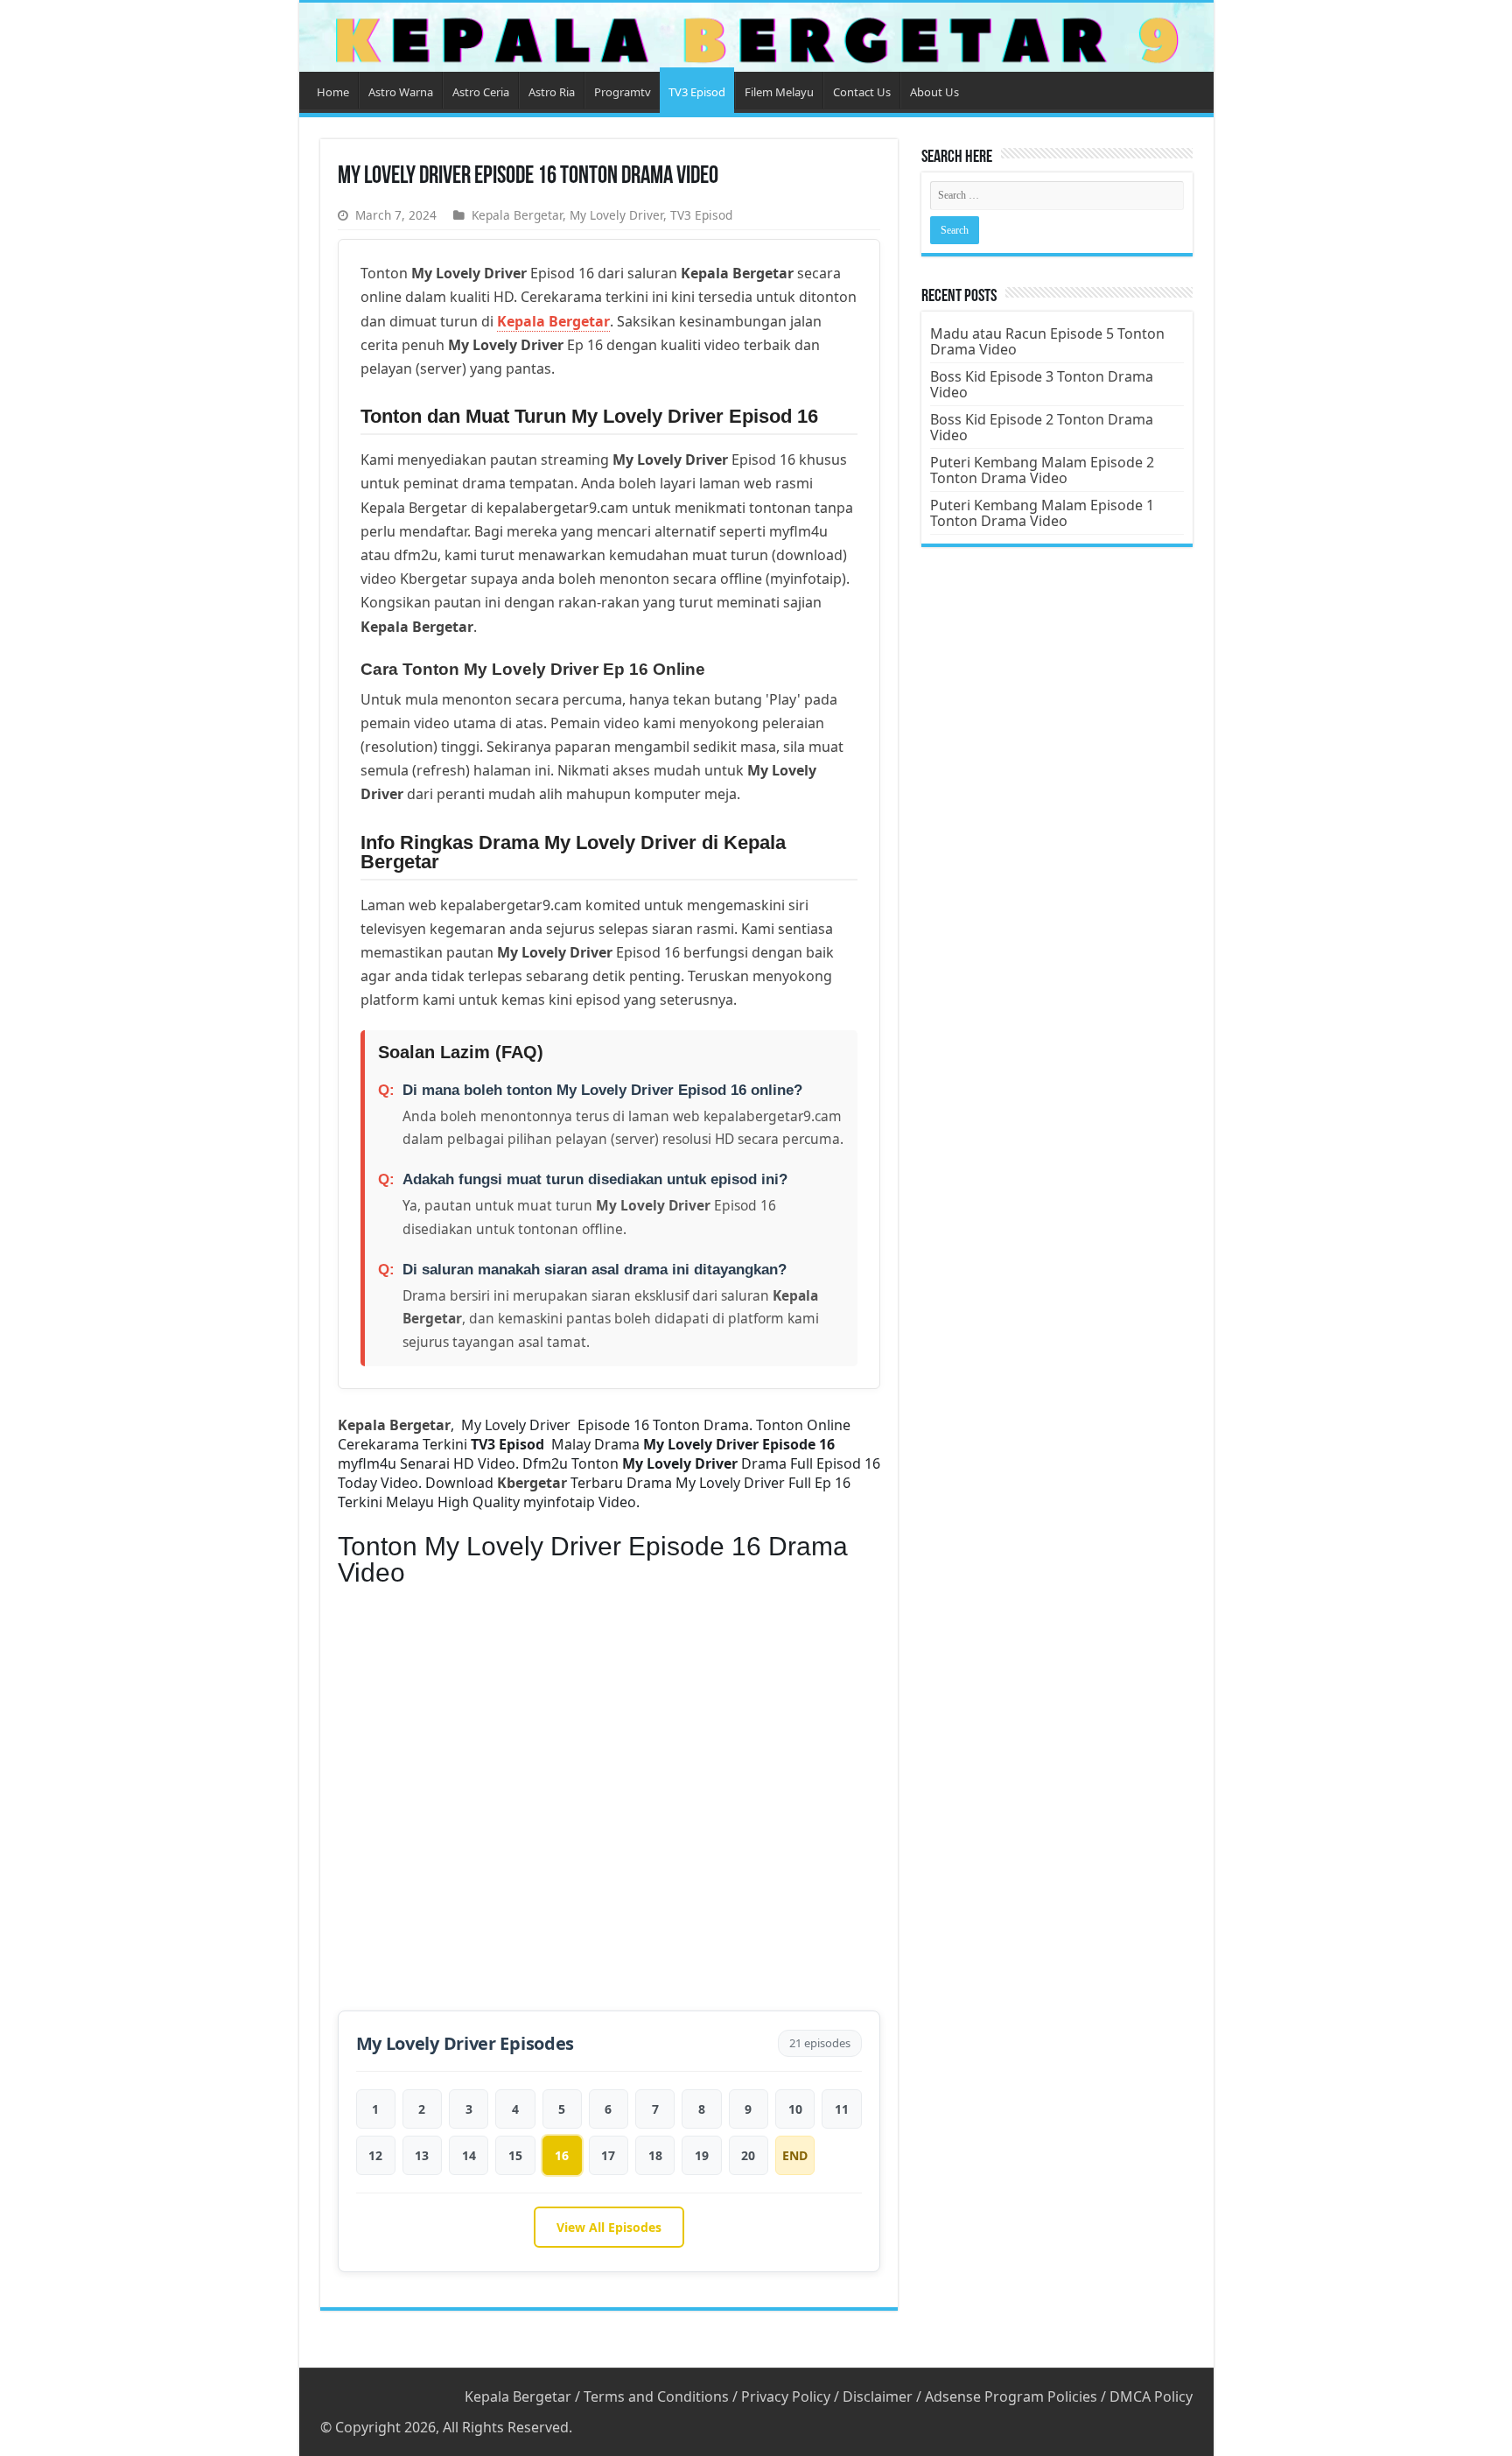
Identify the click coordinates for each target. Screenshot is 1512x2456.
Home (333, 92)
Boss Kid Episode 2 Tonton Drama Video (1042, 427)
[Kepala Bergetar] (756, 37)
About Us (934, 92)
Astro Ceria (481, 92)
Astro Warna (401, 92)
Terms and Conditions (656, 2396)
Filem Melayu (779, 92)
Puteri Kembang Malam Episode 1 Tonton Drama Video (1042, 513)
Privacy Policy (786, 2396)
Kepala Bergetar (517, 215)
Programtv (623, 92)
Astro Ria (552, 92)
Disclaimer (878, 2396)
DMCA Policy (1151, 2396)
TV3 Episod (697, 92)
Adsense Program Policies (1011, 2396)
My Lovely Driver (616, 215)
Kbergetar (532, 1483)
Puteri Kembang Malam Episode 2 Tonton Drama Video (1042, 470)
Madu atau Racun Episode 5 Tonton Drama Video (1047, 341)
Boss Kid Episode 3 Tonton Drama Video (1042, 384)
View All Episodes (609, 2227)
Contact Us (862, 92)
